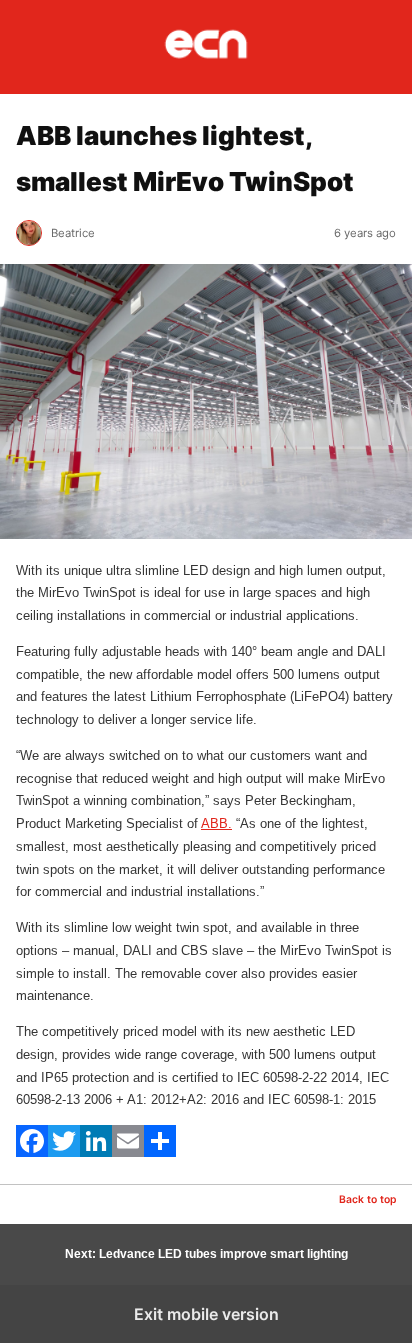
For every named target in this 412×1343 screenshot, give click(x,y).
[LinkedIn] (96, 1152)
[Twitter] (64, 1152)
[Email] (128, 1152)
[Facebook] (32, 1152)
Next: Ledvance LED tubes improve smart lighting (206, 1254)
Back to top (367, 1199)
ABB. (216, 823)
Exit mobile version (206, 1314)
